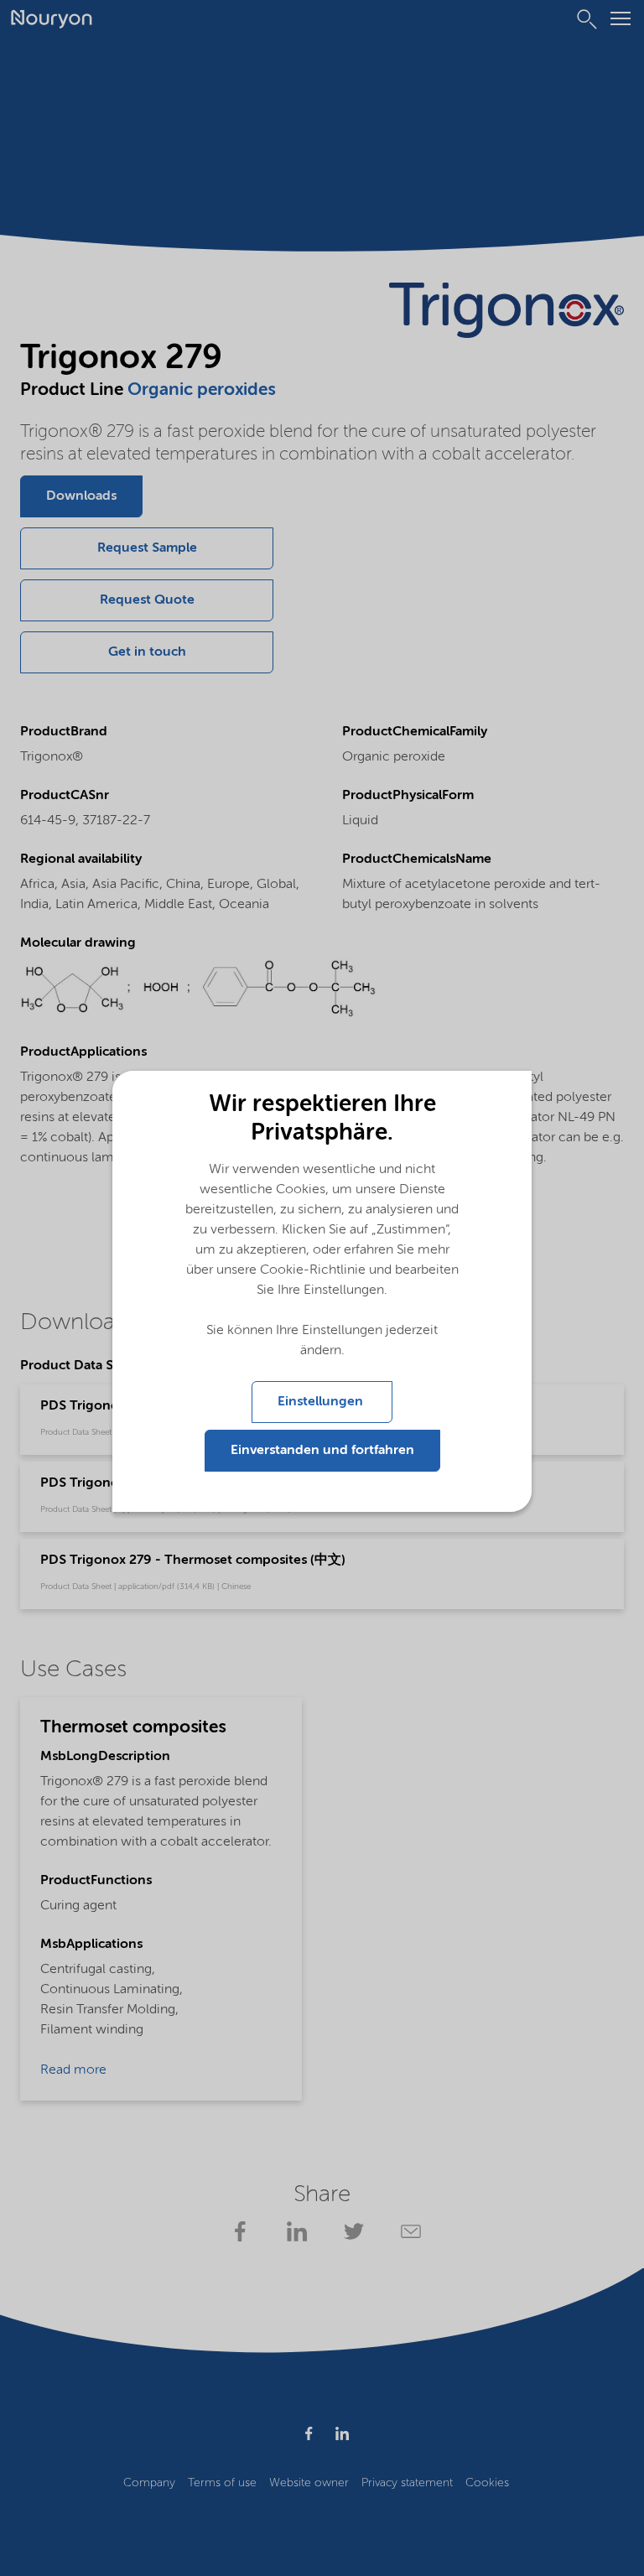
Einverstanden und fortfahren (322, 1451)
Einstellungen (322, 1402)
